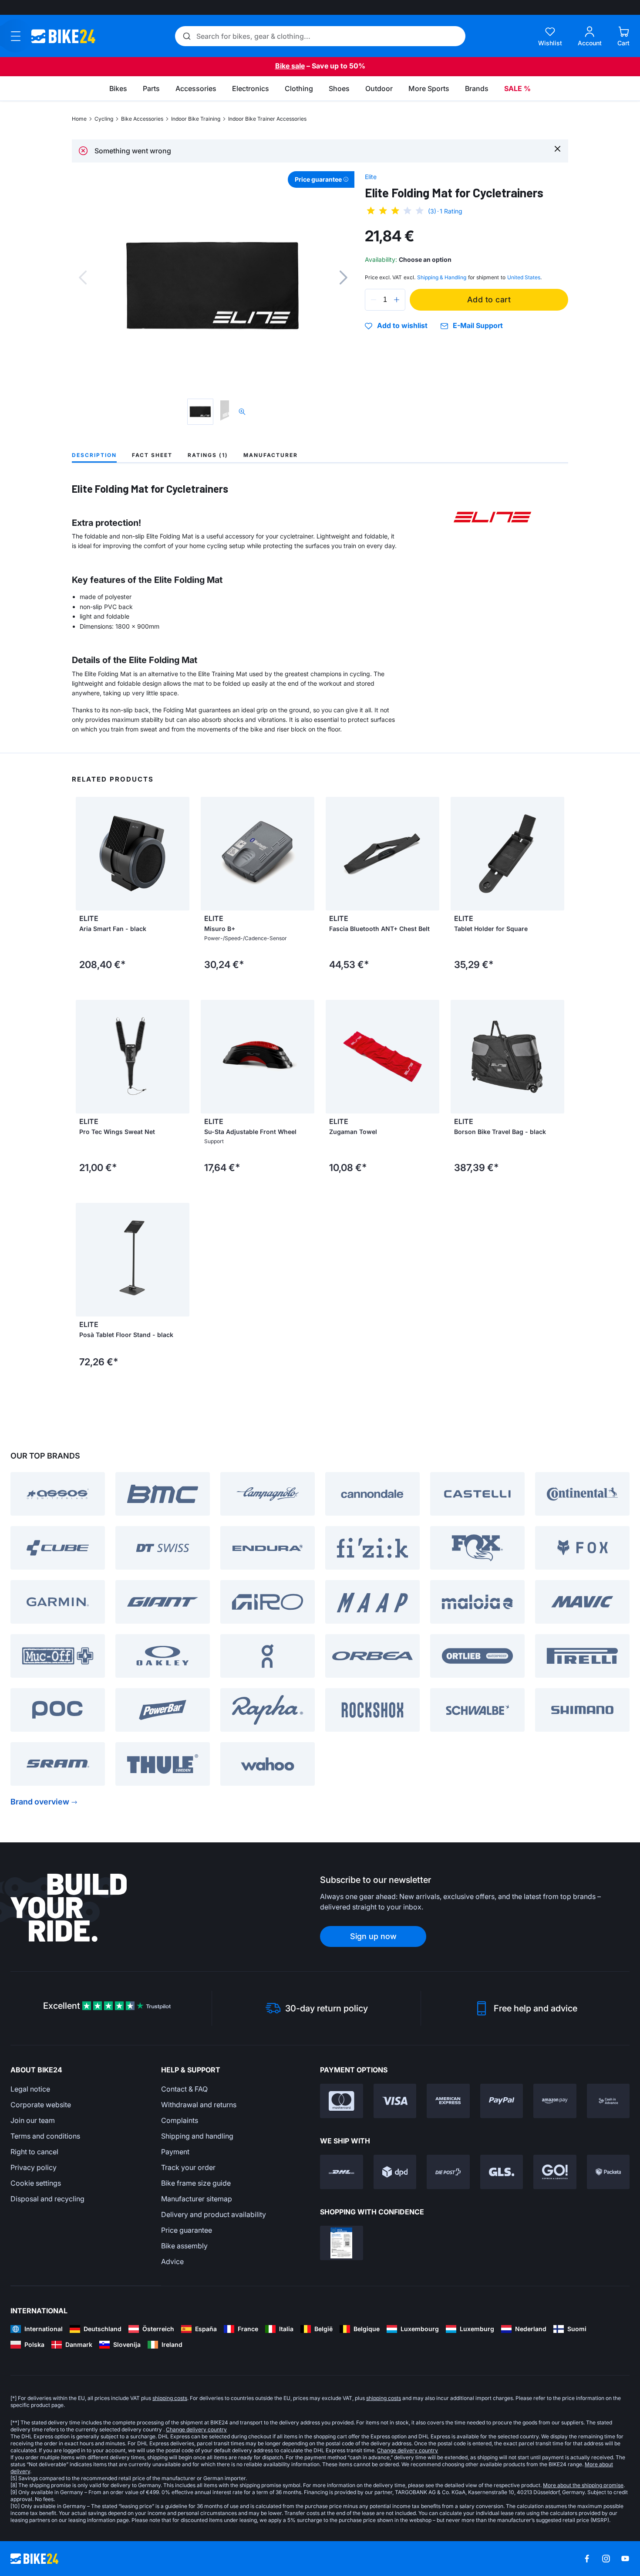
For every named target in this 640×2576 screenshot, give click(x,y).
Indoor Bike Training (196, 119)
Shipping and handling (197, 2136)
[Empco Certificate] (342, 2243)
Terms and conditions (45, 2136)
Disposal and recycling (47, 2199)
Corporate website (41, 2105)
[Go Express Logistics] (555, 2172)
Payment (175, 2152)
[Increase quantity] (397, 300)
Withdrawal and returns (199, 2105)
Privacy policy (34, 2167)
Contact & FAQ (184, 2089)
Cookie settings (36, 2183)
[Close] (557, 148)
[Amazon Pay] (555, 2101)
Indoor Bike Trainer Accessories (267, 119)
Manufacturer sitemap (197, 2199)
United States (524, 277)
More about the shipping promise (583, 2485)
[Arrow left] (84, 853)
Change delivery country (196, 2429)
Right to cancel (34, 2152)
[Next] (344, 278)
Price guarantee (187, 2230)
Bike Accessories (142, 119)
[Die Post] (448, 2172)
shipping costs (170, 2398)
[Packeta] (608, 2172)
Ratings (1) (208, 455)
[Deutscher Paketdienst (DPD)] (395, 2172)
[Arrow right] (181, 853)
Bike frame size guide (196, 2183)
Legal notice (30, 2089)
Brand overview (40, 1802)
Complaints (180, 2120)
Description (94, 455)
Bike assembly (184, 2246)
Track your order (188, 2167)
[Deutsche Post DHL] (342, 2172)
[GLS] (502, 2172)
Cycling (104, 119)
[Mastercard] (342, 2101)
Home (79, 119)
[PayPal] (502, 2101)
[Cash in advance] (608, 2101)
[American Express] (448, 2101)
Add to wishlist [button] (402, 326)
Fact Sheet (152, 455)
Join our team (33, 2120)
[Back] (83, 278)
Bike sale (290, 66)
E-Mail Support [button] (478, 326)
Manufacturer (271, 455)
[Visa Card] (395, 2101)
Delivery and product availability (214, 2214)
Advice (172, 2261)
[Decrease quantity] (374, 300)
